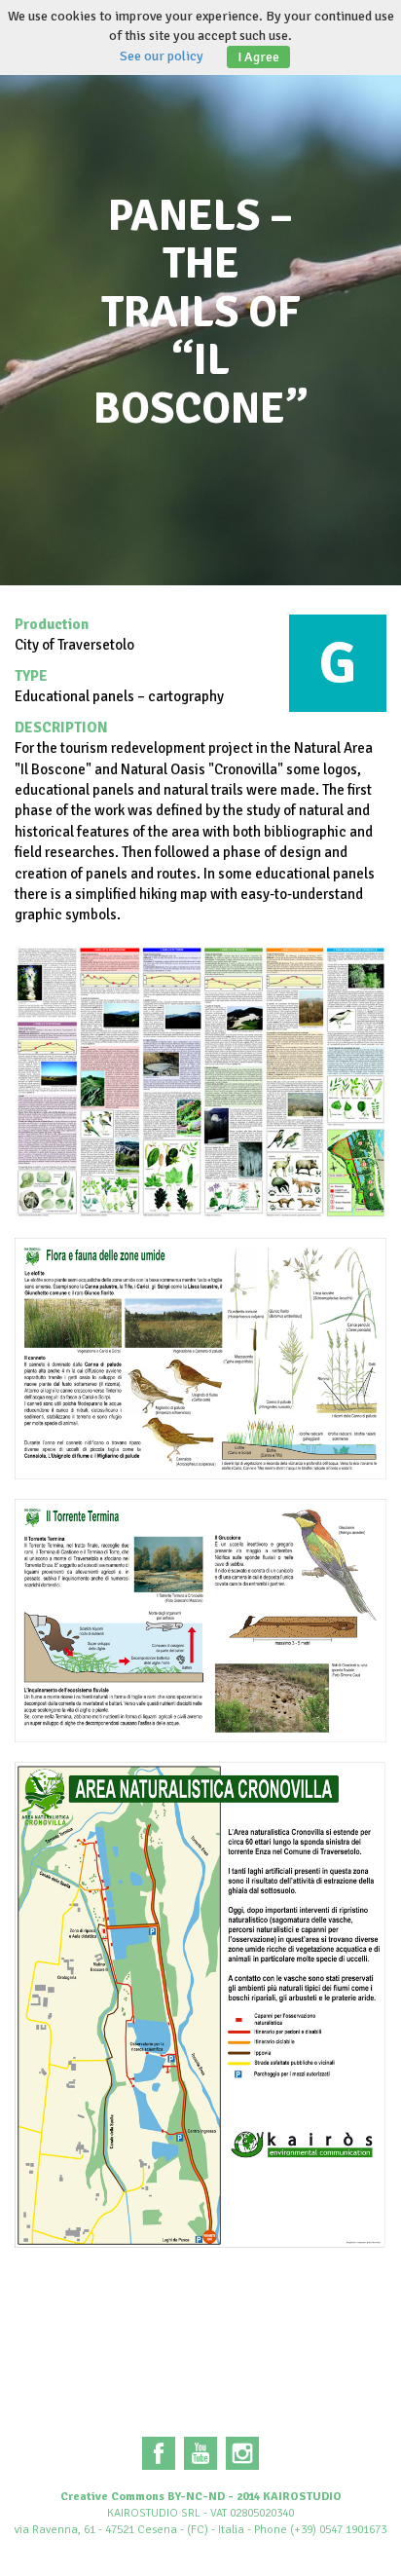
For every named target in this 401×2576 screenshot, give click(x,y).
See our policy (162, 56)
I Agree (258, 57)
